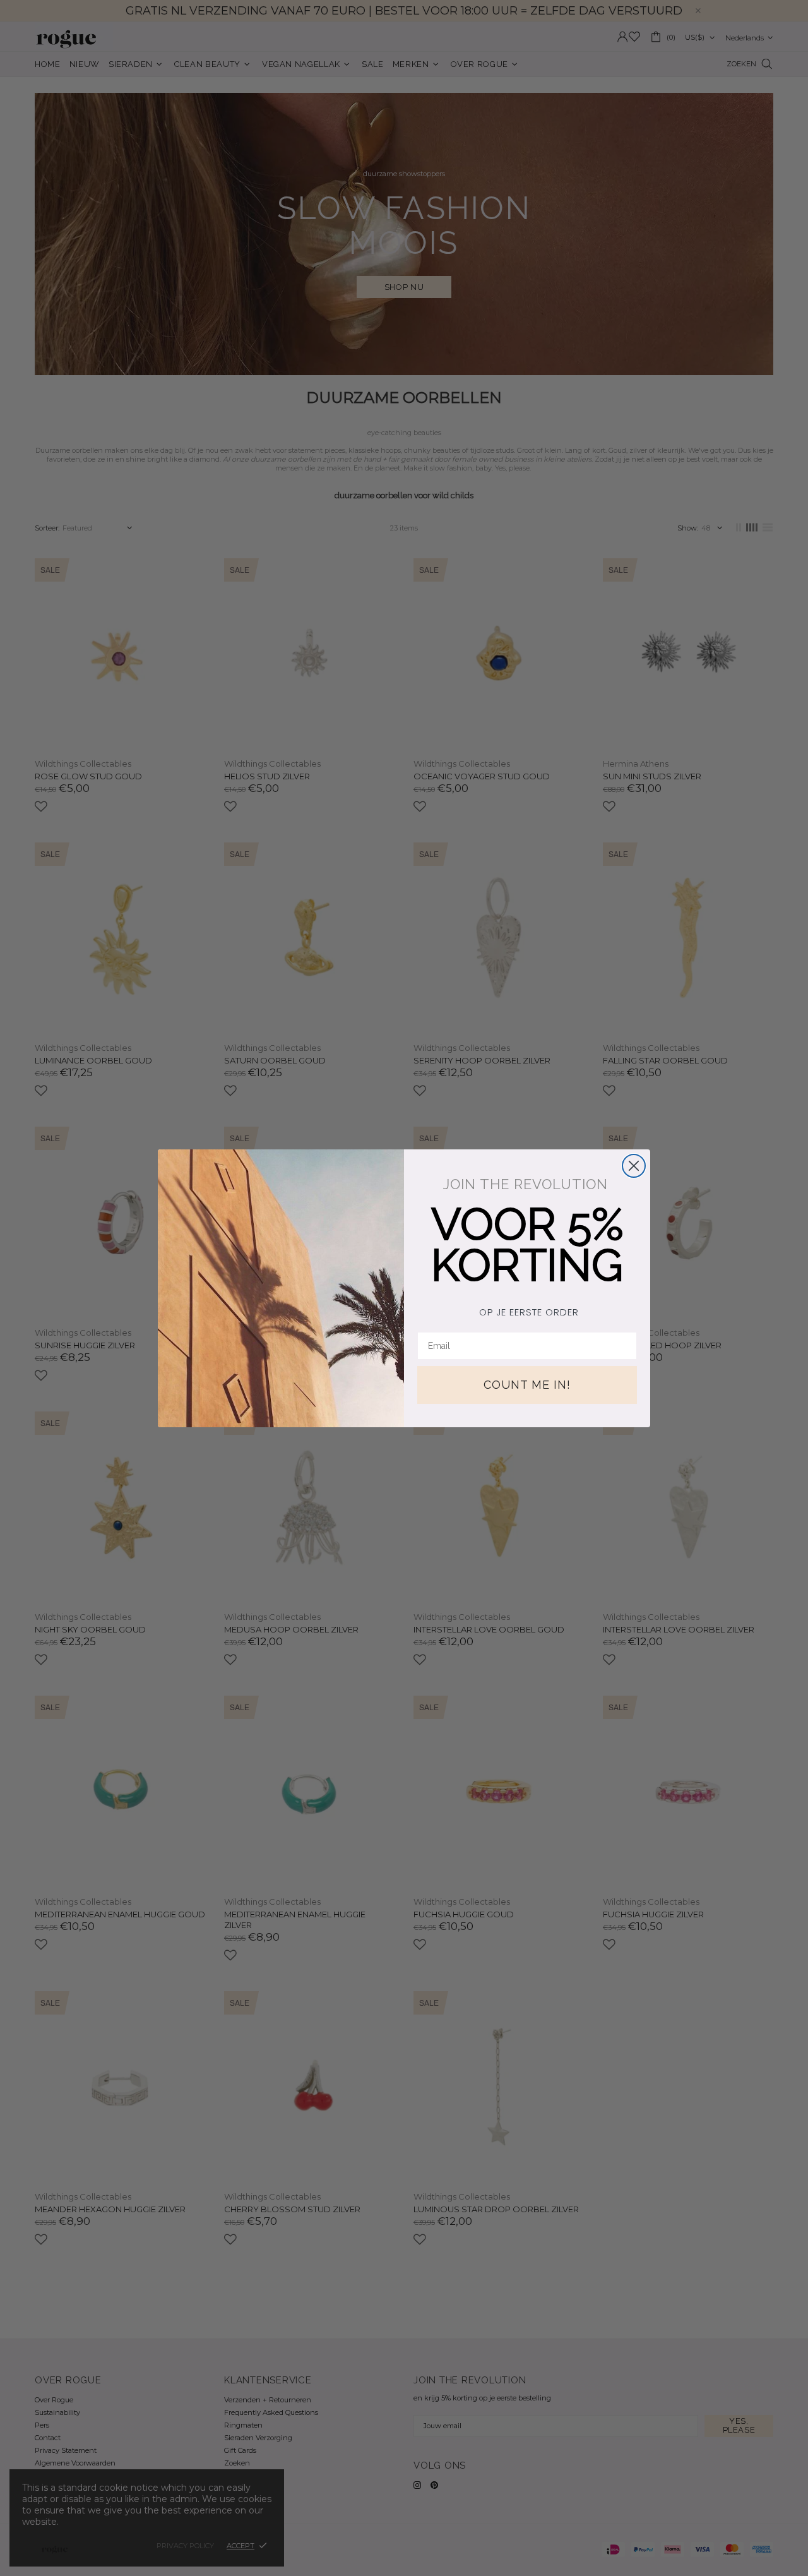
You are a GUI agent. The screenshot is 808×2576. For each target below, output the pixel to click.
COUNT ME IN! (527, 1385)
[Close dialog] (634, 1166)
